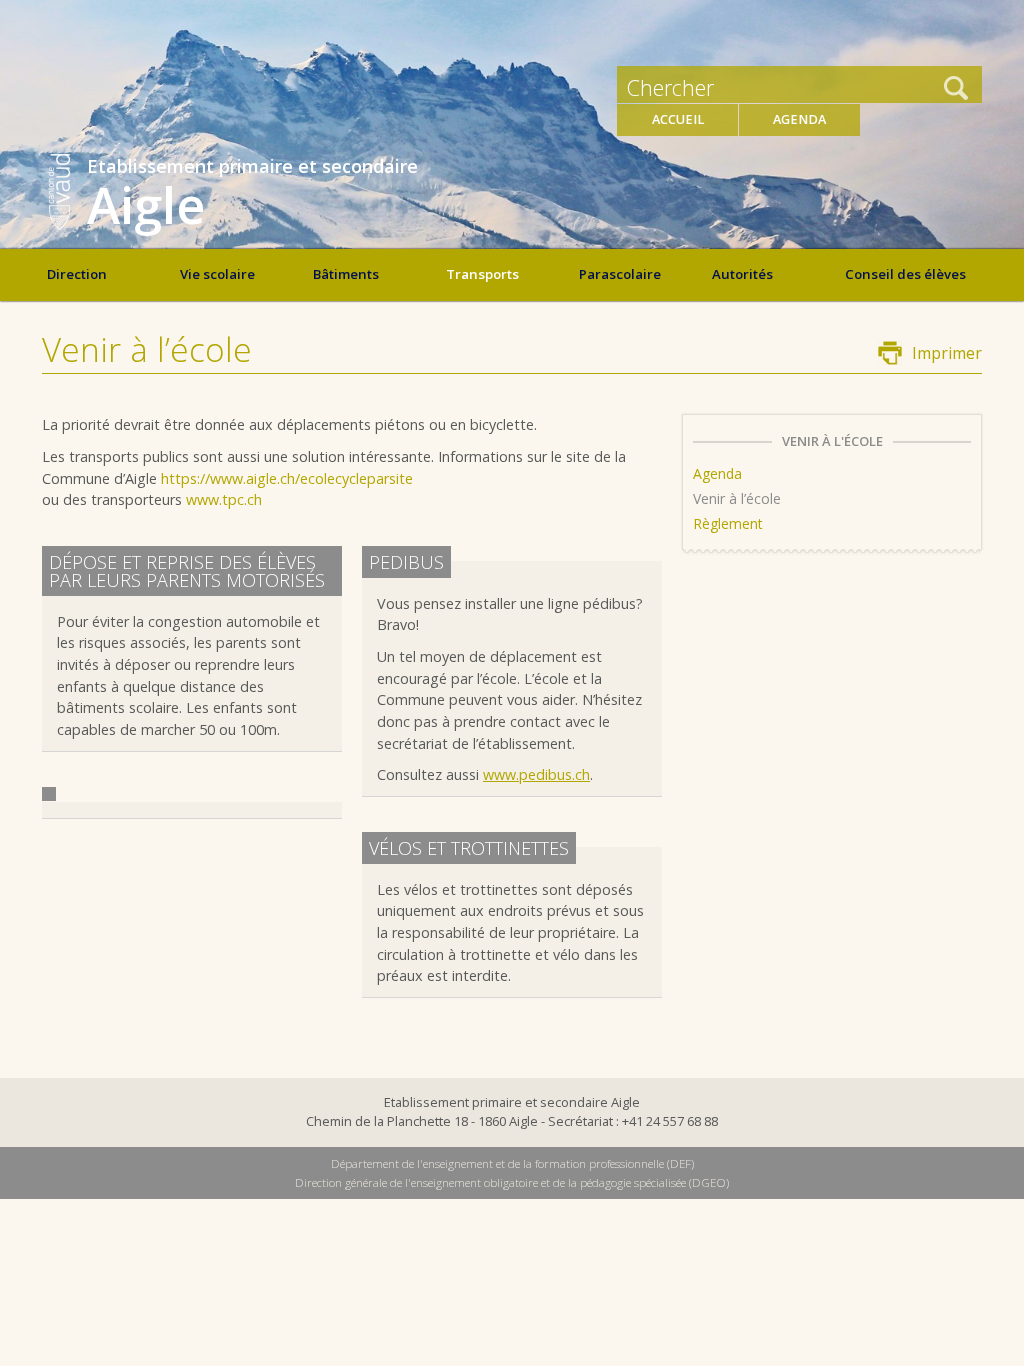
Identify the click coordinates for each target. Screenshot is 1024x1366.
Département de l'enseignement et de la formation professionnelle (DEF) (512, 1163)
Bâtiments (346, 274)
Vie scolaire (217, 274)
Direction (77, 274)
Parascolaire (620, 274)
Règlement (728, 523)
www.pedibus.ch (536, 774)
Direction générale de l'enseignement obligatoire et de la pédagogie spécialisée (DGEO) (512, 1182)
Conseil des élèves (905, 274)
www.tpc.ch (224, 499)
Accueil (678, 119)
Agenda (799, 119)
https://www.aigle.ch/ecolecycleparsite (287, 478)
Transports (482, 274)
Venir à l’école (737, 498)
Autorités (742, 274)
